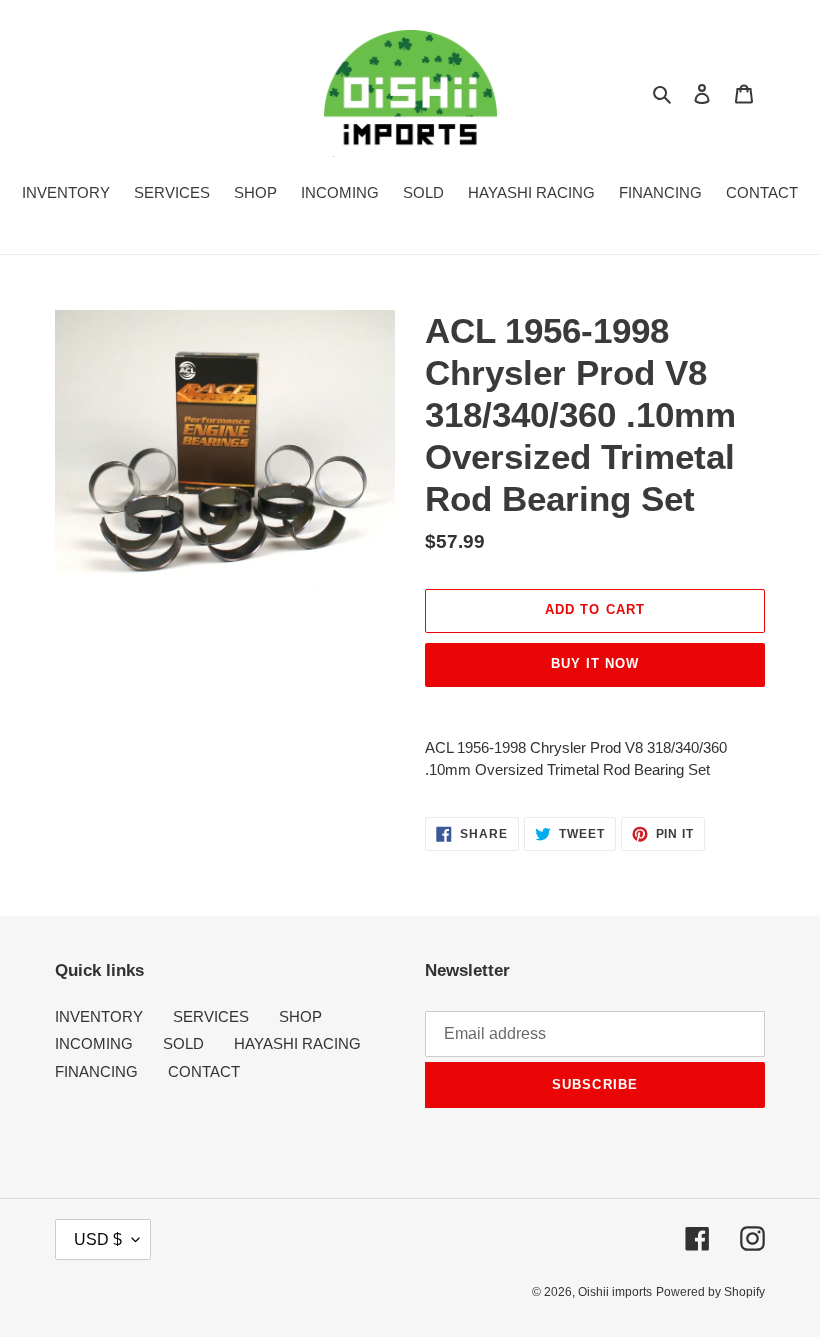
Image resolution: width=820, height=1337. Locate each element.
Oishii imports (615, 1292)
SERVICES (211, 1016)
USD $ (98, 1239)
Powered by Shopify (710, 1292)
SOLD (183, 1043)
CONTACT (204, 1071)
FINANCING (96, 1071)
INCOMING (94, 1043)
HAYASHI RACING (297, 1043)
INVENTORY (99, 1016)
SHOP (300, 1016)
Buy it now (595, 663)
